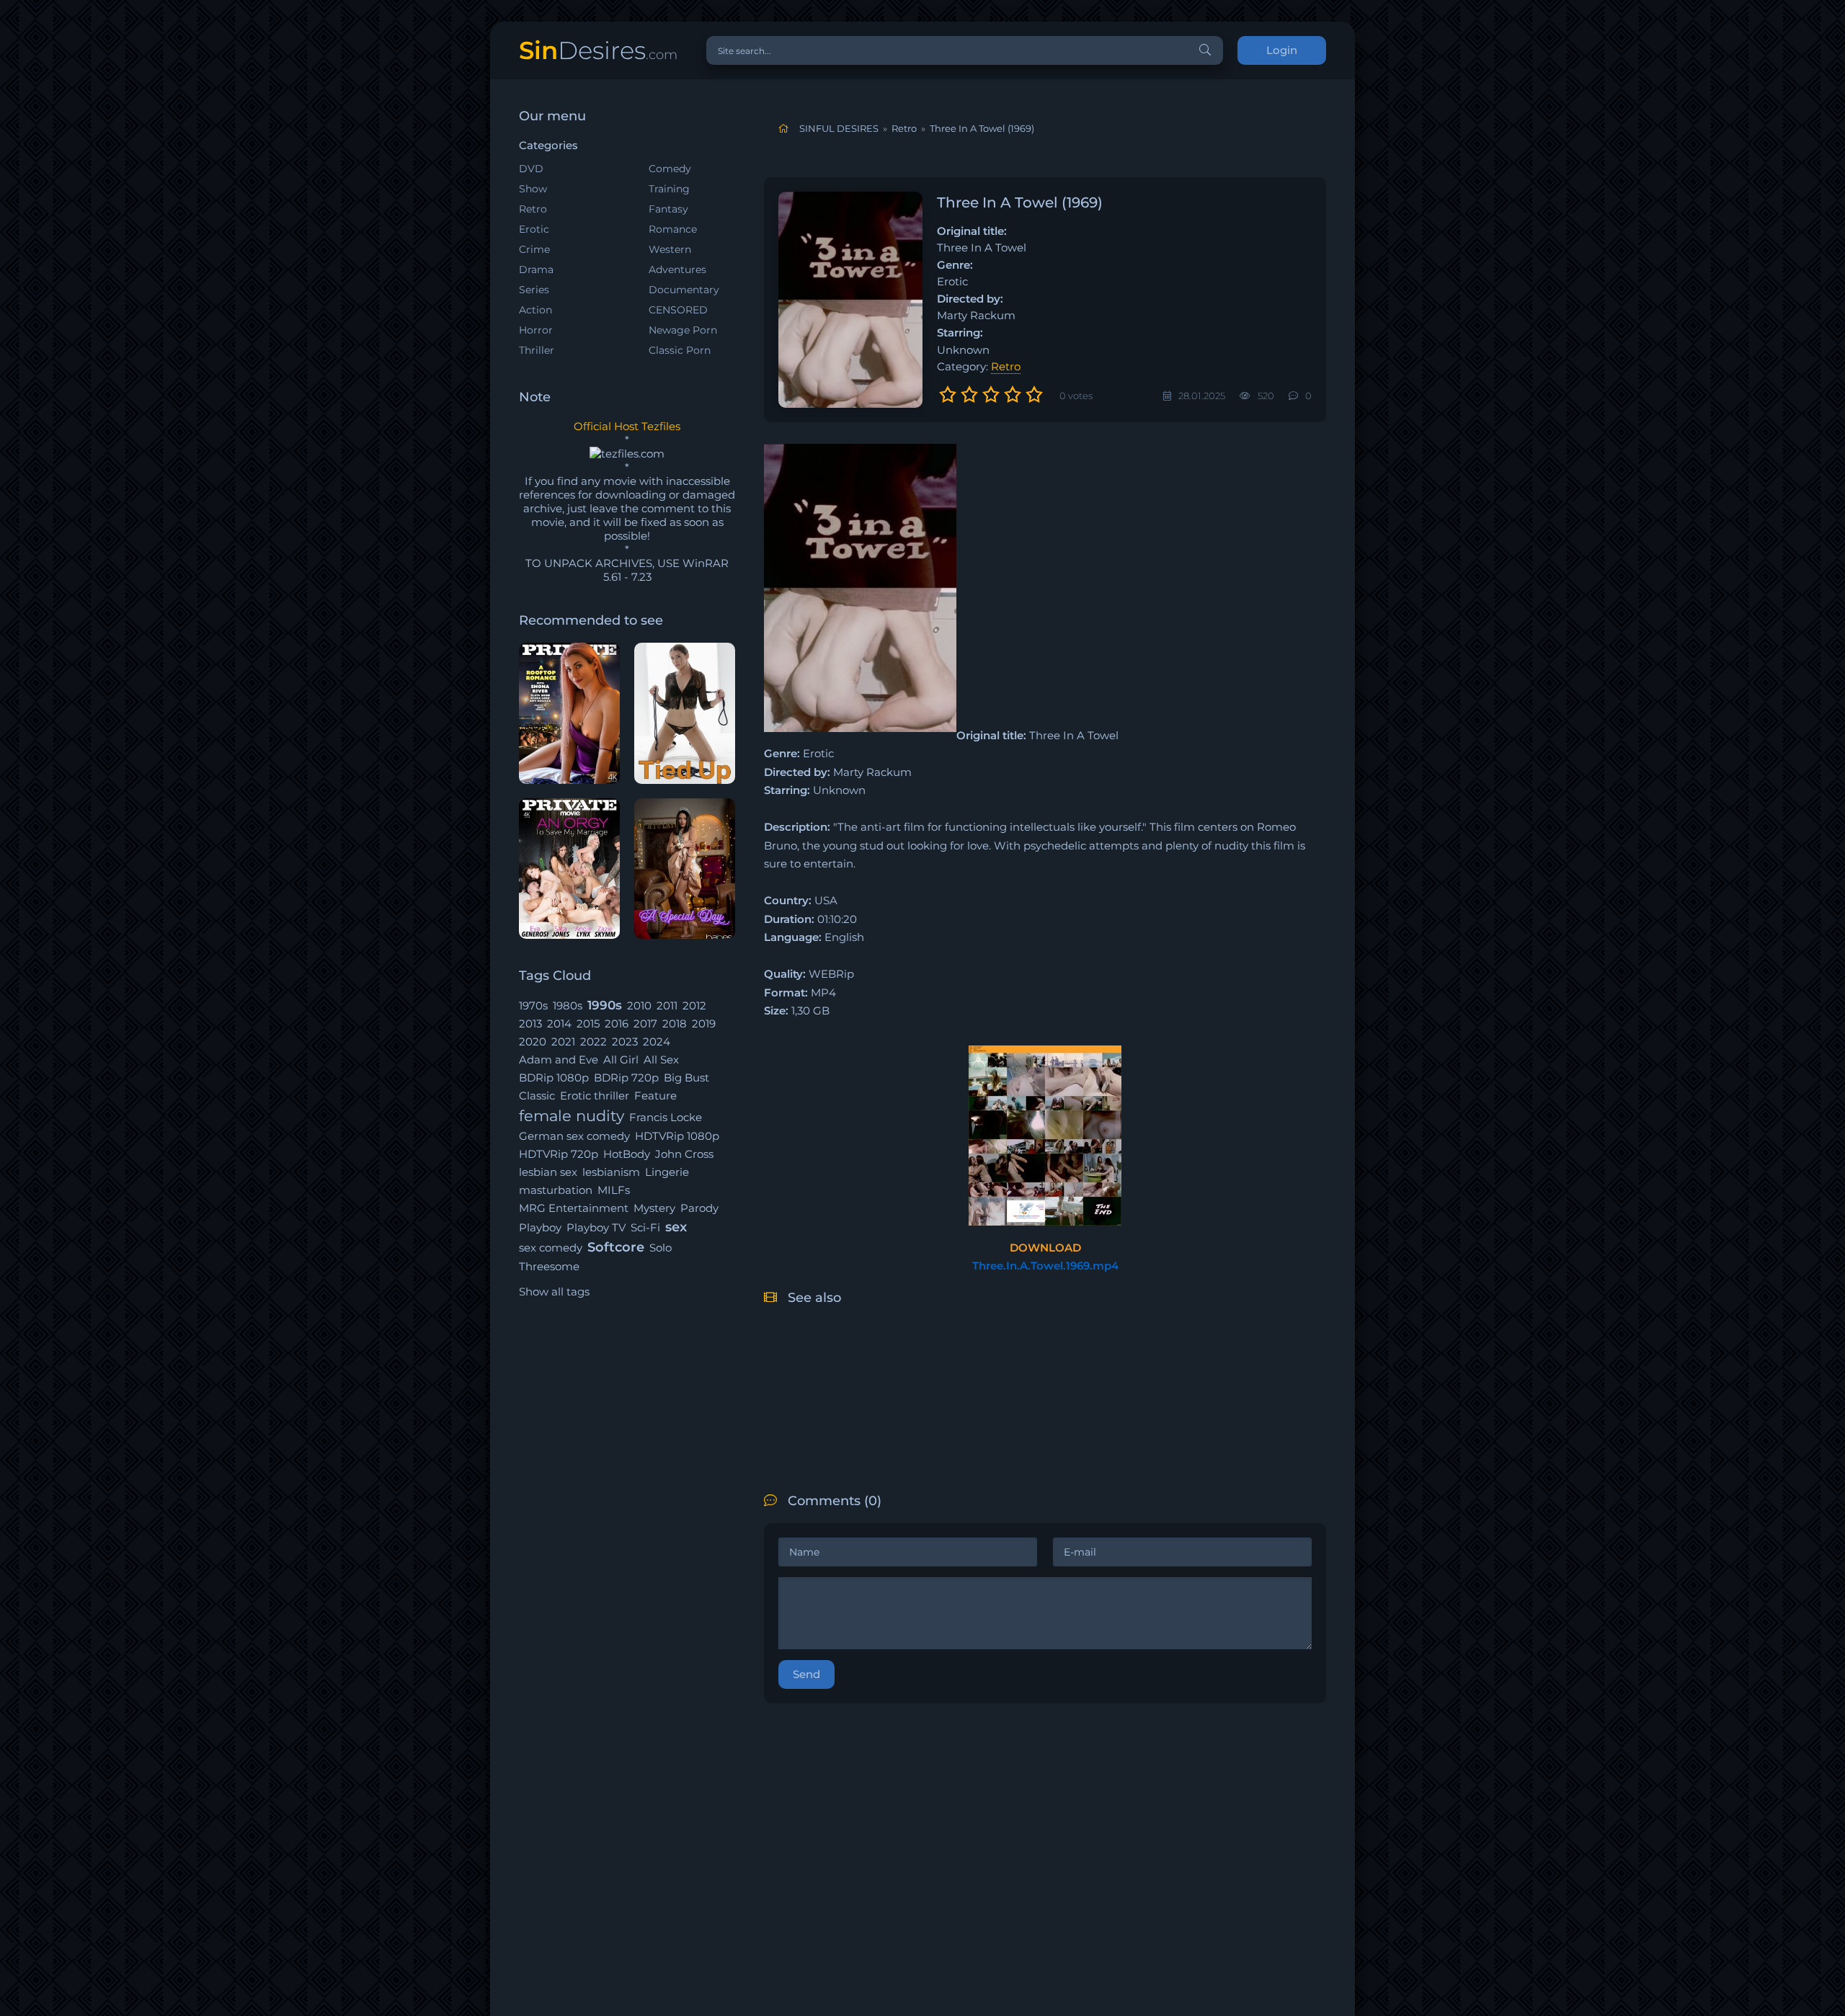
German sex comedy (574, 1136)
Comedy (670, 169)
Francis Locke (666, 1117)
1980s (568, 1005)
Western (670, 249)
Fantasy (668, 209)
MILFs (614, 1190)
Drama (536, 269)
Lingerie (667, 1172)
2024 (657, 1042)
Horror (536, 330)
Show (533, 189)
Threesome (549, 1266)
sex (676, 1227)
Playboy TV (596, 1227)
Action (535, 310)
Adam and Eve (559, 1060)
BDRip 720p (626, 1078)
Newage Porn (683, 330)
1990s (605, 1005)
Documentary (684, 290)
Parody (699, 1208)
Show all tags (554, 1292)
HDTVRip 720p (559, 1154)
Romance (673, 229)
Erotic (534, 229)
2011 (667, 1005)
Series (534, 290)
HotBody (627, 1154)
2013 (530, 1023)
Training (669, 189)
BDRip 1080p (554, 1078)
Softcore (616, 1247)
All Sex (661, 1060)
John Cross (684, 1154)
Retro (533, 209)
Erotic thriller (595, 1096)
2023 (625, 1042)
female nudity (572, 1116)
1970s (533, 1005)
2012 (694, 1005)
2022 (593, 1042)
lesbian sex (548, 1172)
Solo (661, 1248)
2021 (563, 1042)
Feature (655, 1096)
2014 (559, 1023)
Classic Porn (680, 350)
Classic (537, 1096)
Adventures (677, 269)
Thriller (537, 350)
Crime (534, 249)
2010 (639, 1005)
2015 (588, 1023)
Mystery (654, 1208)
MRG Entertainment (574, 1208)
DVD (531, 169)
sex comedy (551, 1248)
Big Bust (686, 1078)
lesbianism (611, 1172)
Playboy (540, 1227)
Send (806, 1674)
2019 (704, 1023)
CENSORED (678, 310)
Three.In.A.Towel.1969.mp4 (1045, 1266)
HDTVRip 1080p (677, 1136)
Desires (598, 50)
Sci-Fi (645, 1227)
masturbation (556, 1190)
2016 (617, 1023)
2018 (675, 1023)
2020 (533, 1042)
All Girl (621, 1060)
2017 (645, 1023)
